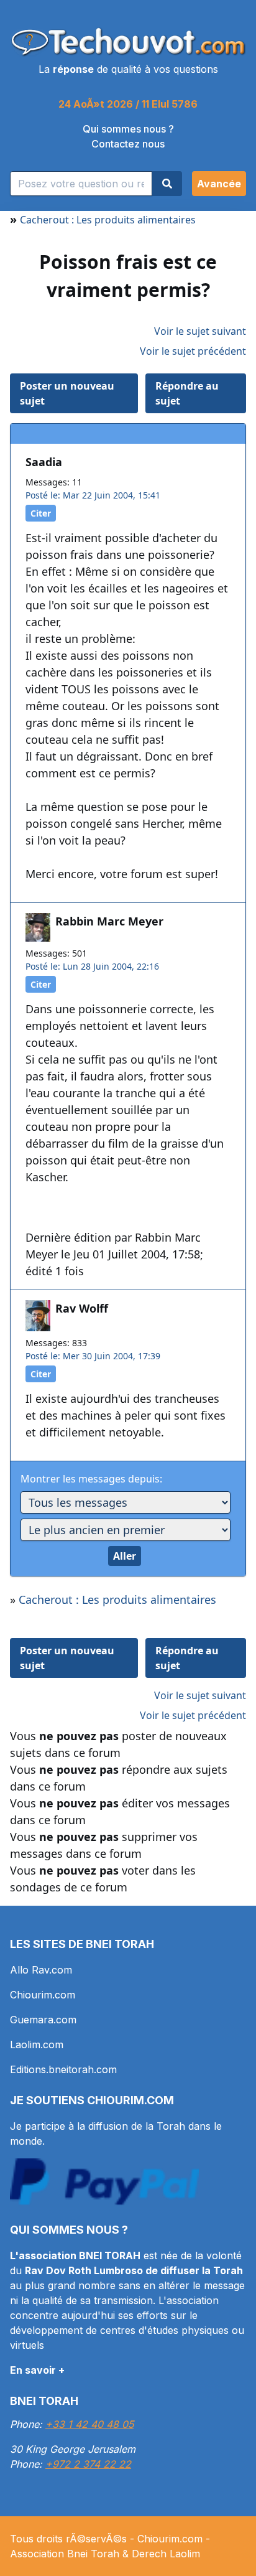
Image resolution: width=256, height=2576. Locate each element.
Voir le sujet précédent (193, 351)
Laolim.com (37, 2044)
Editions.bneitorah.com (63, 2069)
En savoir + (37, 2370)
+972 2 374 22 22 (88, 2464)
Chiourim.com (43, 1995)
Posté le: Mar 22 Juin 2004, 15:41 (93, 495)
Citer (41, 513)
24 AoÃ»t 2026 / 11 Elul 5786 (128, 104)
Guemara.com (43, 2020)
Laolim (185, 2554)
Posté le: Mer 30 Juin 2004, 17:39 (93, 1356)
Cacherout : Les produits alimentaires (108, 220)
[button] (219, 184)
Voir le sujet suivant (200, 331)
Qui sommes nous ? (128, 129)
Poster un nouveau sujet (67, 393)
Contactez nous (128, 144)
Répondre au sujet (187, 393)
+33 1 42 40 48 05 (89, 2424)
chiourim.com (130, 2100)
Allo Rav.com (41, 1970)
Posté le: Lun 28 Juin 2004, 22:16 (92, 966)
